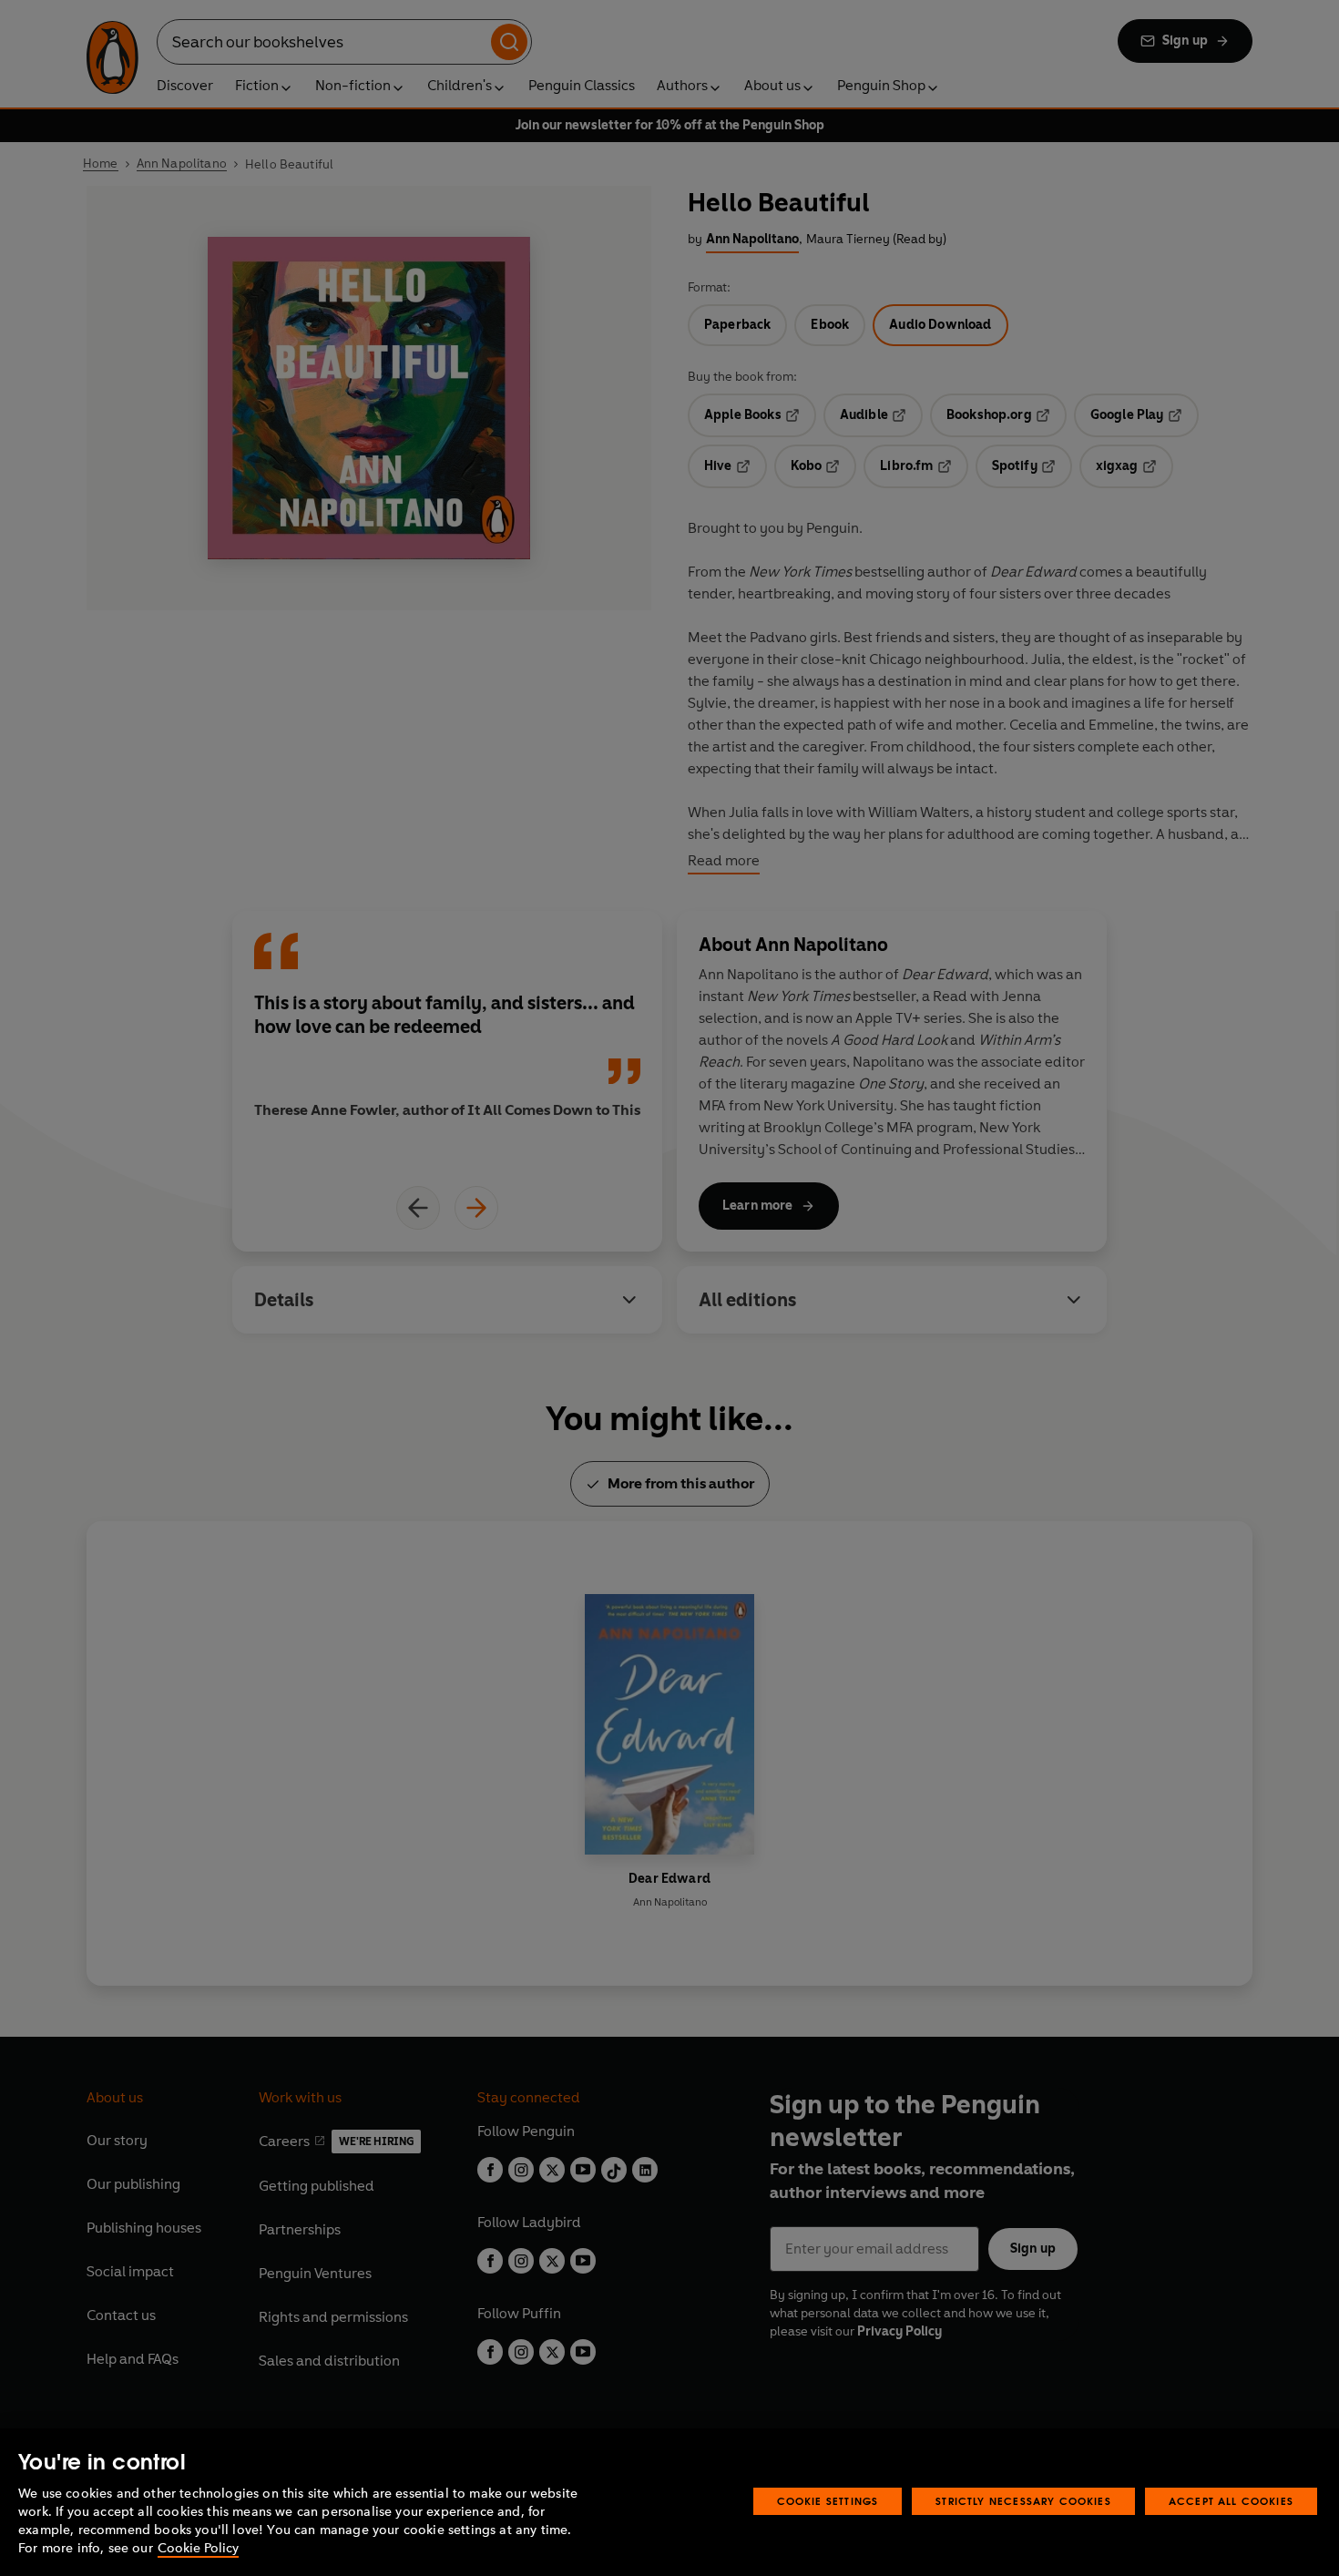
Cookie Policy (198, 2548)
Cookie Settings (828, 2501)
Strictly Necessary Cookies (1023, 2501)
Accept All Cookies (1231, 2501)
